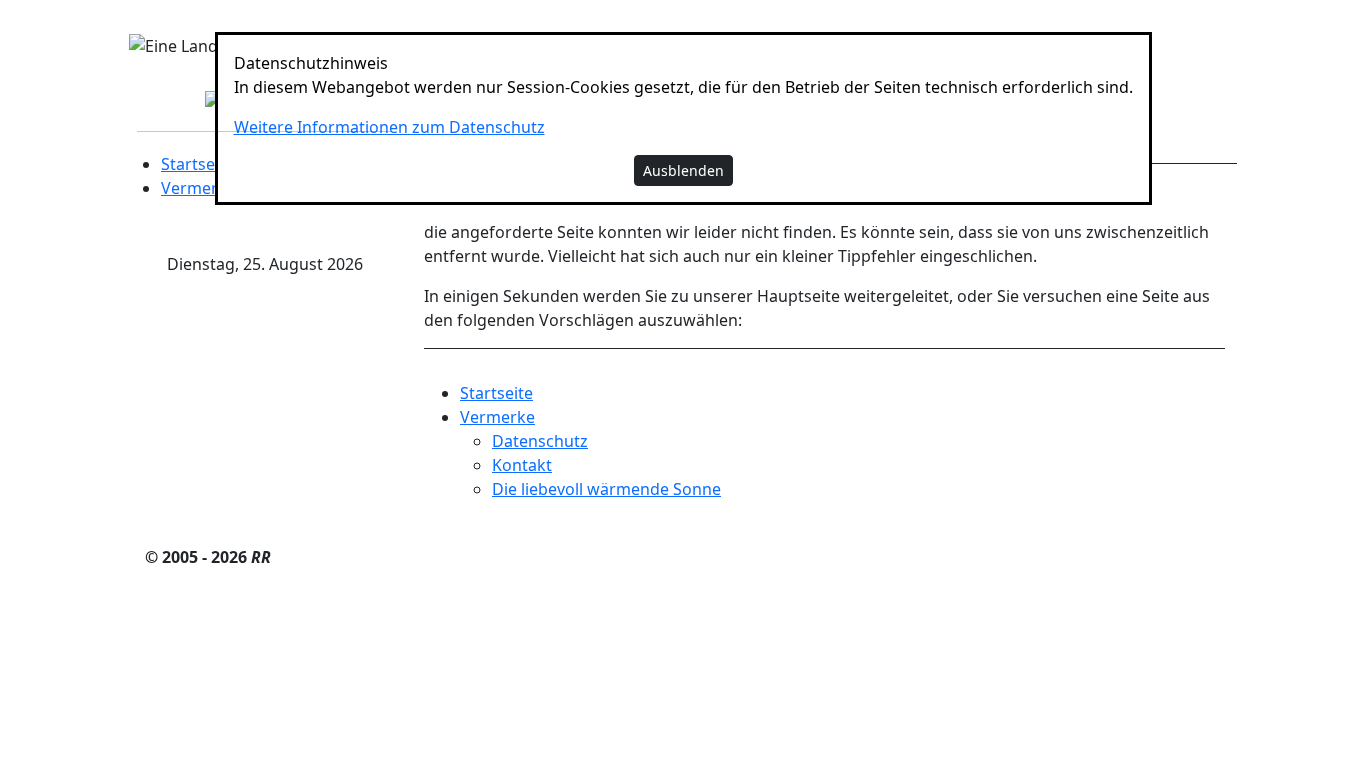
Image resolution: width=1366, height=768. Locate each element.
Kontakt (522, 465)
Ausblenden (683, 170)
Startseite (197, 164)
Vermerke (198, 188)
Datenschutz (540, 441)
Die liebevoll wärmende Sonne (606, 489)
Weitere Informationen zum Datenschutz (389, 127)
